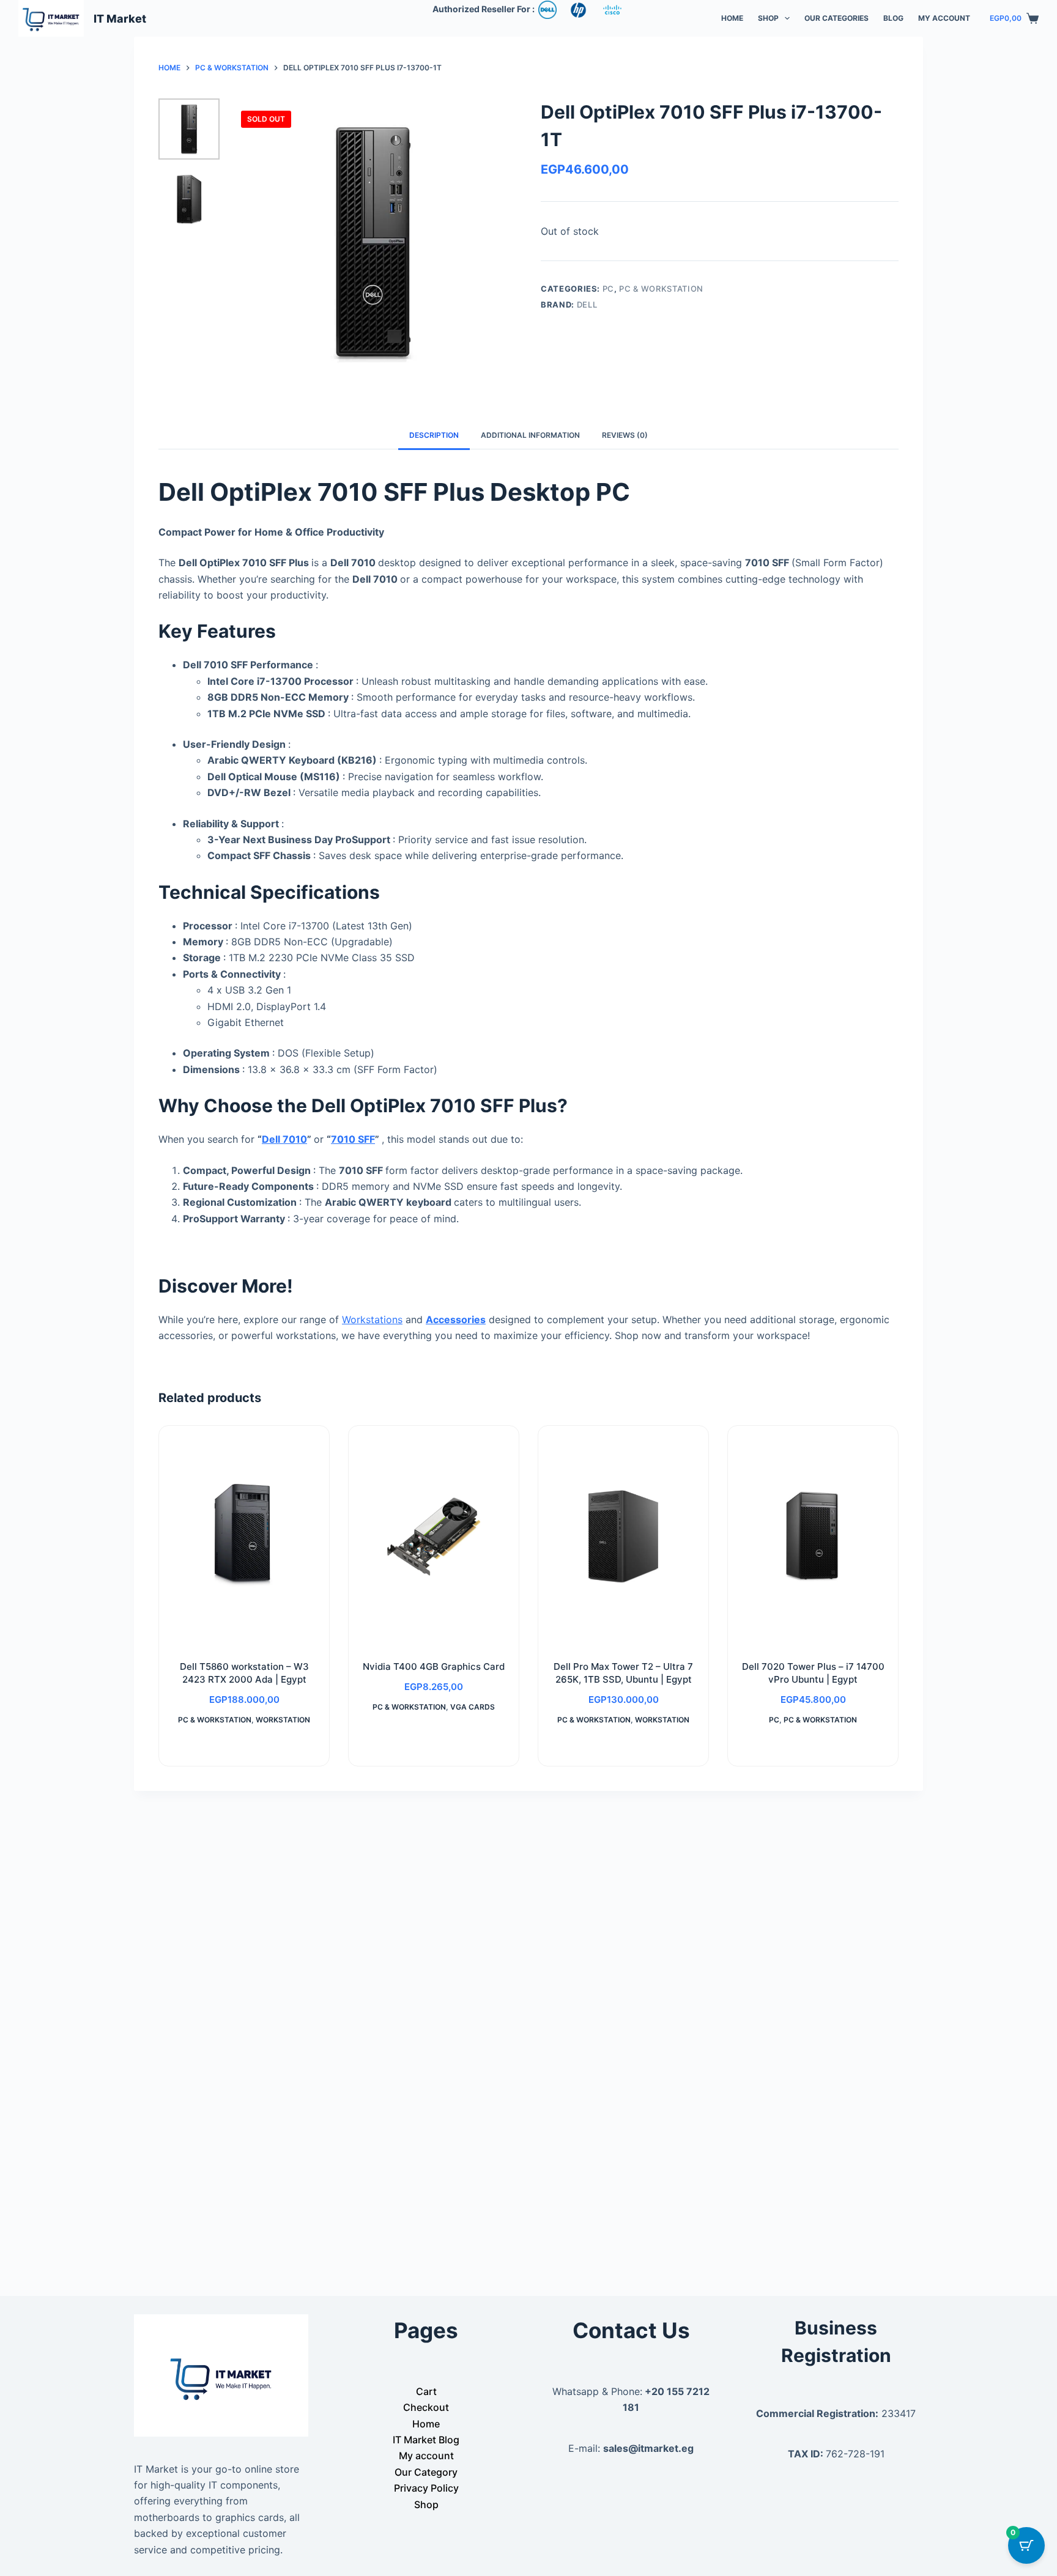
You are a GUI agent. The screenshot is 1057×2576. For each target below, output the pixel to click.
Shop (768, 18)
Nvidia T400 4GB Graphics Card (434, 1666)
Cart (426, 2391)
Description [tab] (434, 435)
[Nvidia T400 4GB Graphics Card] (434, 1536)
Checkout (426, 2407)
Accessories (456, 1319)
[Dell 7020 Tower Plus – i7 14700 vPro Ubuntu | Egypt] (813, 1536)
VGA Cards (473, 1707)
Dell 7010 (284, 1139)
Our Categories (836, 18)
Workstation (283, 1720)
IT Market (120, 19)
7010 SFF (353, 1139)
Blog (893, 18)
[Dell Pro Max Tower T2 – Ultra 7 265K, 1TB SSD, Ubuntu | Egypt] (623, 1536)
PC (608, 289)
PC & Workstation (661, 289)
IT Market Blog (426, 2440)
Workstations (372, 1319)
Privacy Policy (426, 2488)
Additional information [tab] (530, 435)
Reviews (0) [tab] (625, 435)
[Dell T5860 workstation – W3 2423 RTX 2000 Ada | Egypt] (244, 1536)
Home (732, 18)
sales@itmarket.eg (648, 2448)
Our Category (426, 2472)
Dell (587, 304)
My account (944, 18)
